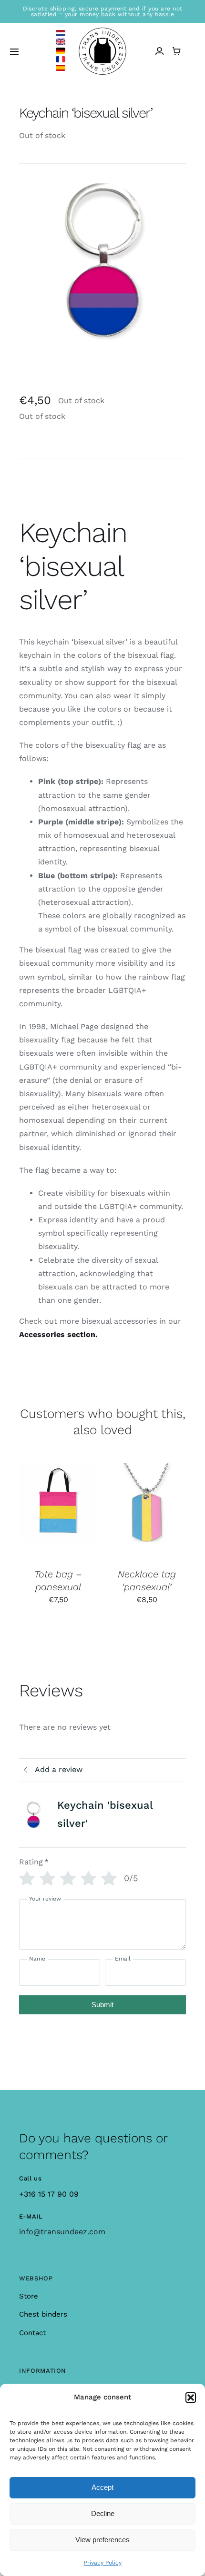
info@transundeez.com (62, 2232)
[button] (191, 2398)
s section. (79, 1334)
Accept (102, 2487)
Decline (103, 2513)
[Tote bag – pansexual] (58, 1511)
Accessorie (40, 1334)
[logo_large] (102, 31)
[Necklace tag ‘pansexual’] (147, 1511)
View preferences (102, 2540)
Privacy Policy (103, 2563)
